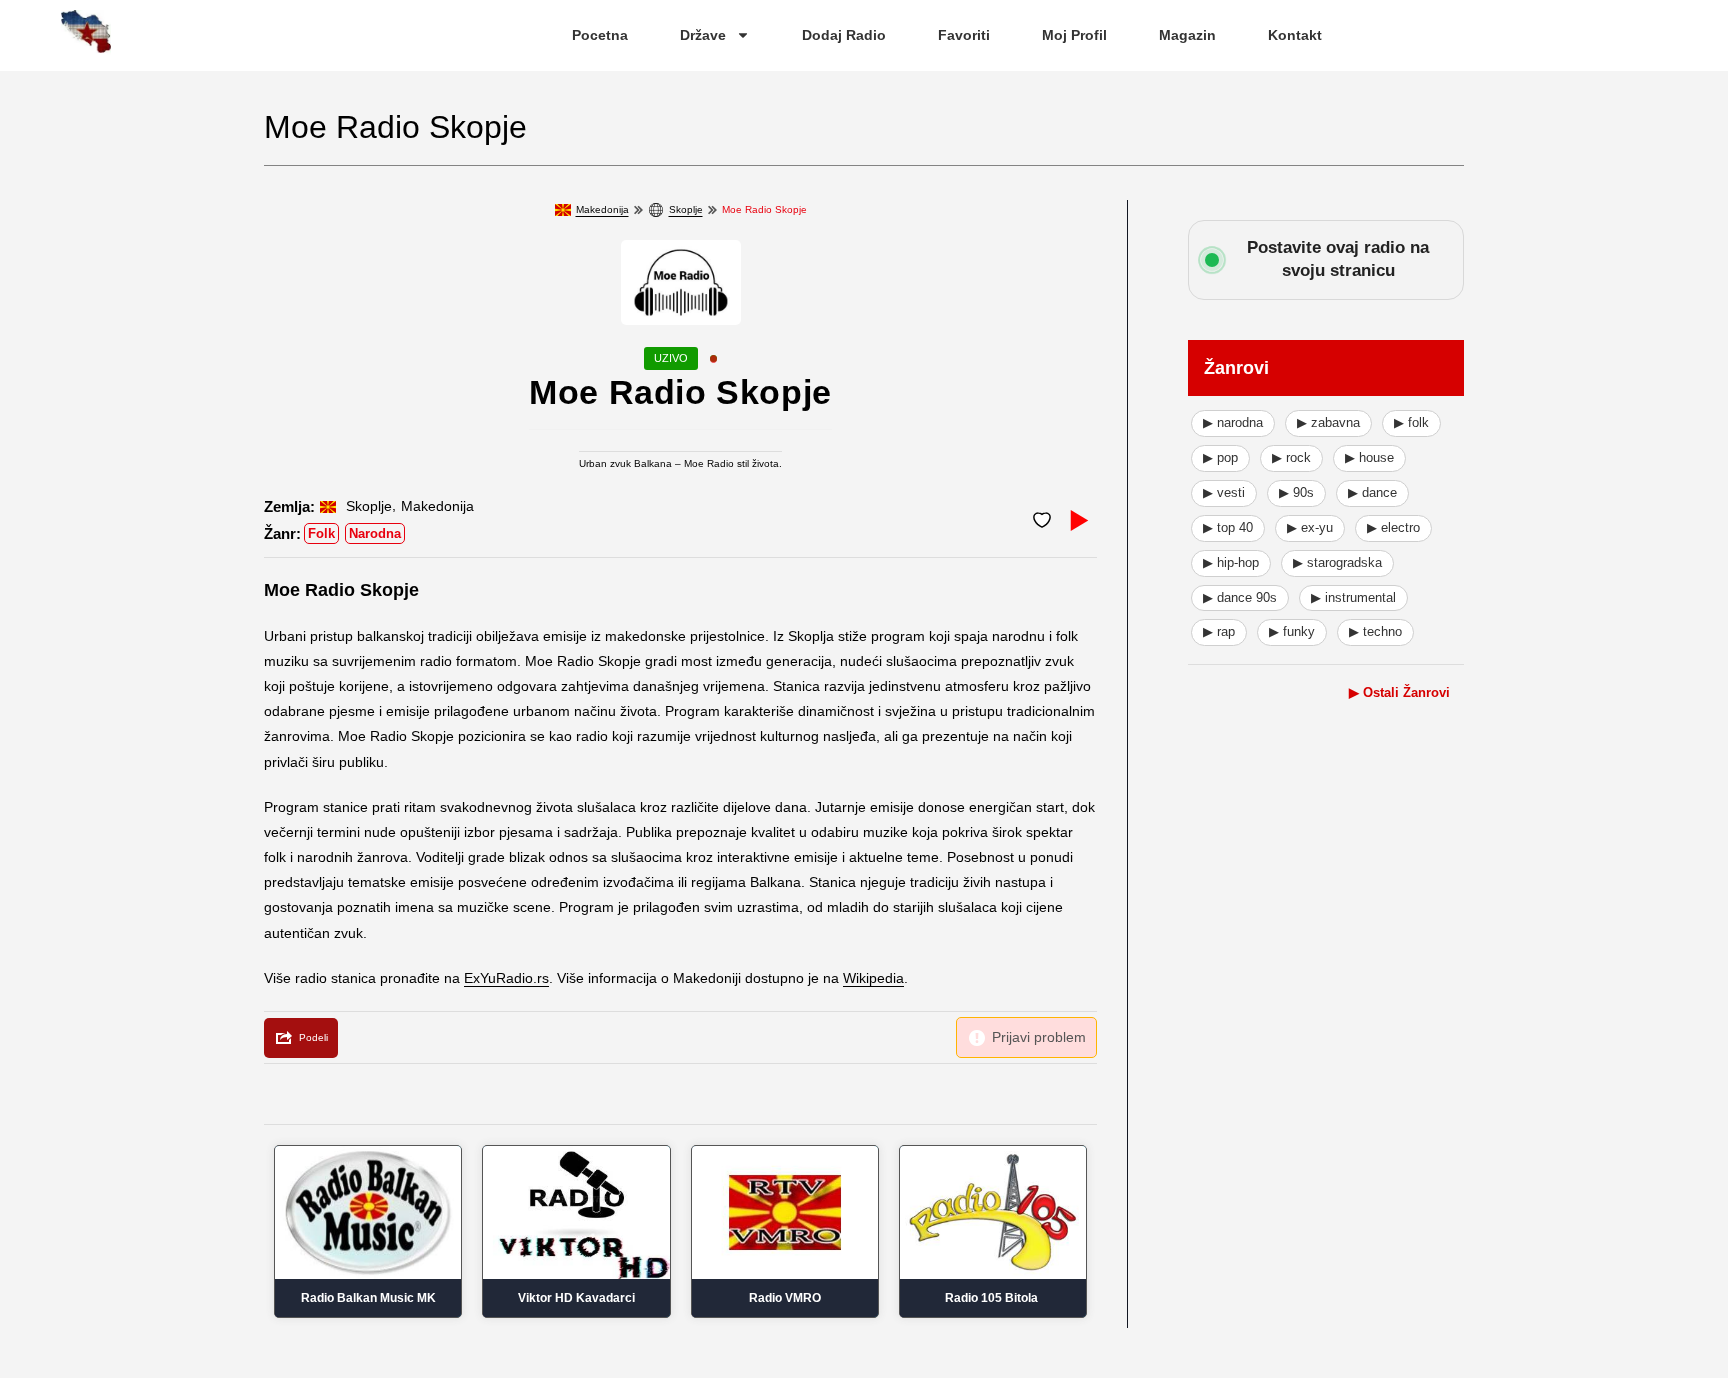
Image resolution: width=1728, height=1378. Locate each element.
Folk (321, 533)
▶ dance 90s (1240, 597)
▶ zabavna (1328, 422)
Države (703, 35)
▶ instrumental (1353, 597)
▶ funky (1292, 631)
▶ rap (1219, 631)
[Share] (301, 1038)
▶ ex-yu (1310, 527)
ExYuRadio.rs (506, 978)
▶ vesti (1224, 492)
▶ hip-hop (1231, 562)
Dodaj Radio (844, 35)
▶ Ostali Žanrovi (1399, 692)
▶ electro (1393, 527)
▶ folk (1411, 422)
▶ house (1369, 457)
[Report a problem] (1026, 1037)
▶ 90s (1296, 492)
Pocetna (600, 35)
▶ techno (1375, 631)
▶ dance (1372, 492)
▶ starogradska (1337, 562)
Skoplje (686, 209)
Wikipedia (873, 978)
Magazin (1187, 35)
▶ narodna (1233, 422)
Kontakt (1295, 35)
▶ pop (1220, 457)
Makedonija (602, 209)
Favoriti (964, 35)
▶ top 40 (1228, 527)
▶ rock (1291, 457)
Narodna (375, 533)
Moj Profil (1074, 35)
